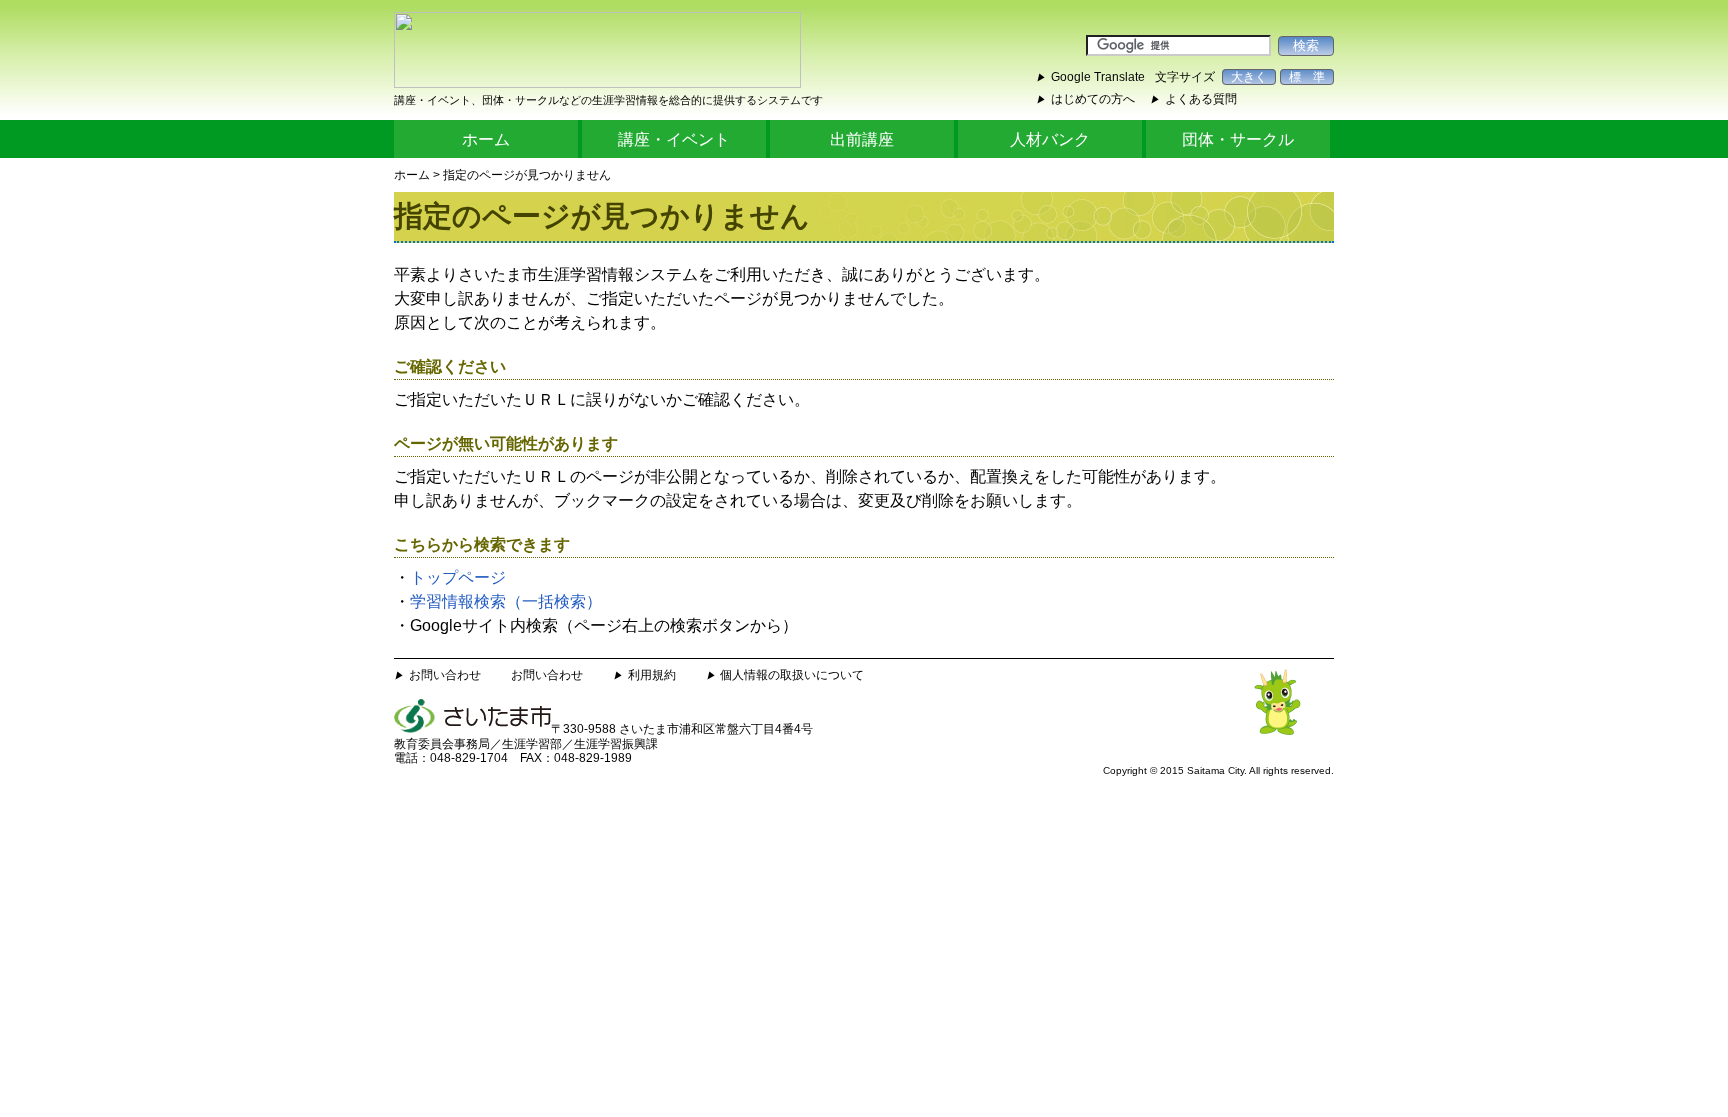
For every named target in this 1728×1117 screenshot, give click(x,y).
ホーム (486, 139)
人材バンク (1050, 139)
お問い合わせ (445, 675)
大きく (1249, 77)
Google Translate (1098, 77)
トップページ (458, 577)
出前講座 (862, 139)
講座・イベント (674, 139)
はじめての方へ (1093, 99)
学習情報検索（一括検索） (506, 601)
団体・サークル (1238, 139)
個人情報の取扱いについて (792, 675)
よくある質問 (1201, 99)
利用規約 (652, 675)
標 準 (1307, 77)
